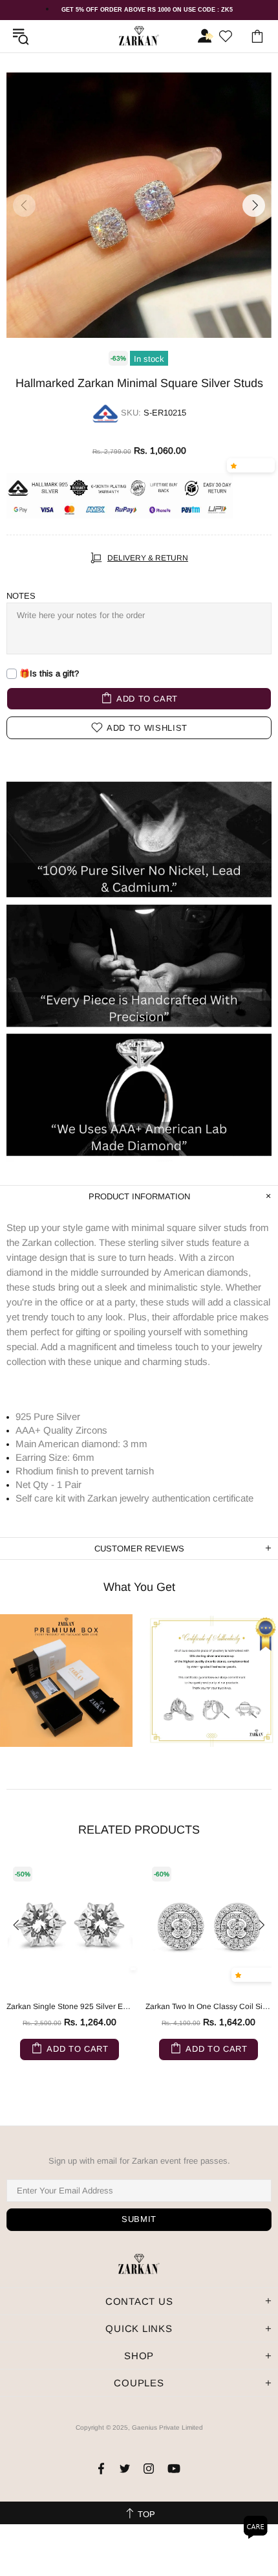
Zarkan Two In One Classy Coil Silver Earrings (208, 2006)
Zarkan (139, 36)
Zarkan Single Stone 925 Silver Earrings (69, 2006)
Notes (21, 596)
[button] (236, 465)
